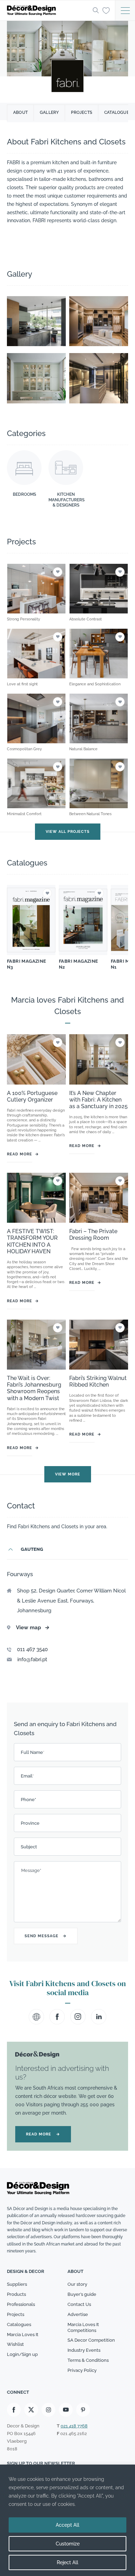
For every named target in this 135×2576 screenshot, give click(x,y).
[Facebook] (14, 2410)
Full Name (33, 1752)
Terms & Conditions (88, 2361)
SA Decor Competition (91, 2340)
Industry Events (84, 2351)
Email (27, 1776)
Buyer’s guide (82, 2294)
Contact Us (79, 2304)
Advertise (78, 2314)
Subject (29, 1847)
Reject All (67, 2562)
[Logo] (48, 10)
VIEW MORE (68, 1475)
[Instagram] (48, 2410)
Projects (82, 112)
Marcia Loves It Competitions (83, 2327)
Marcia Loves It (23, 2335)
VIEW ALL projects (68, 832)
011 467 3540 (32, 1649)
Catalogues (19, 2324)
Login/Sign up (22, 2355)
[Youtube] (66, 2410)
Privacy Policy (82, 2370)
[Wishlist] (106, 10)
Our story (77, 2284)
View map (33, 1628)
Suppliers (17, 2284)
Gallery (49, 112)
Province (30, 1823)
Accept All (67, 2525)
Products (16, 2294)
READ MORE (43, 2134)
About (20, 112)
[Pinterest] (83, 2410)
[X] (31, 2410)
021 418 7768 (74, 2426)
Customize (68, 2544)
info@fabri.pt (32, 1659)
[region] (67, 2520)
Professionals (21, 2304)
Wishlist (15, 2345)
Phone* (28, 1800)
